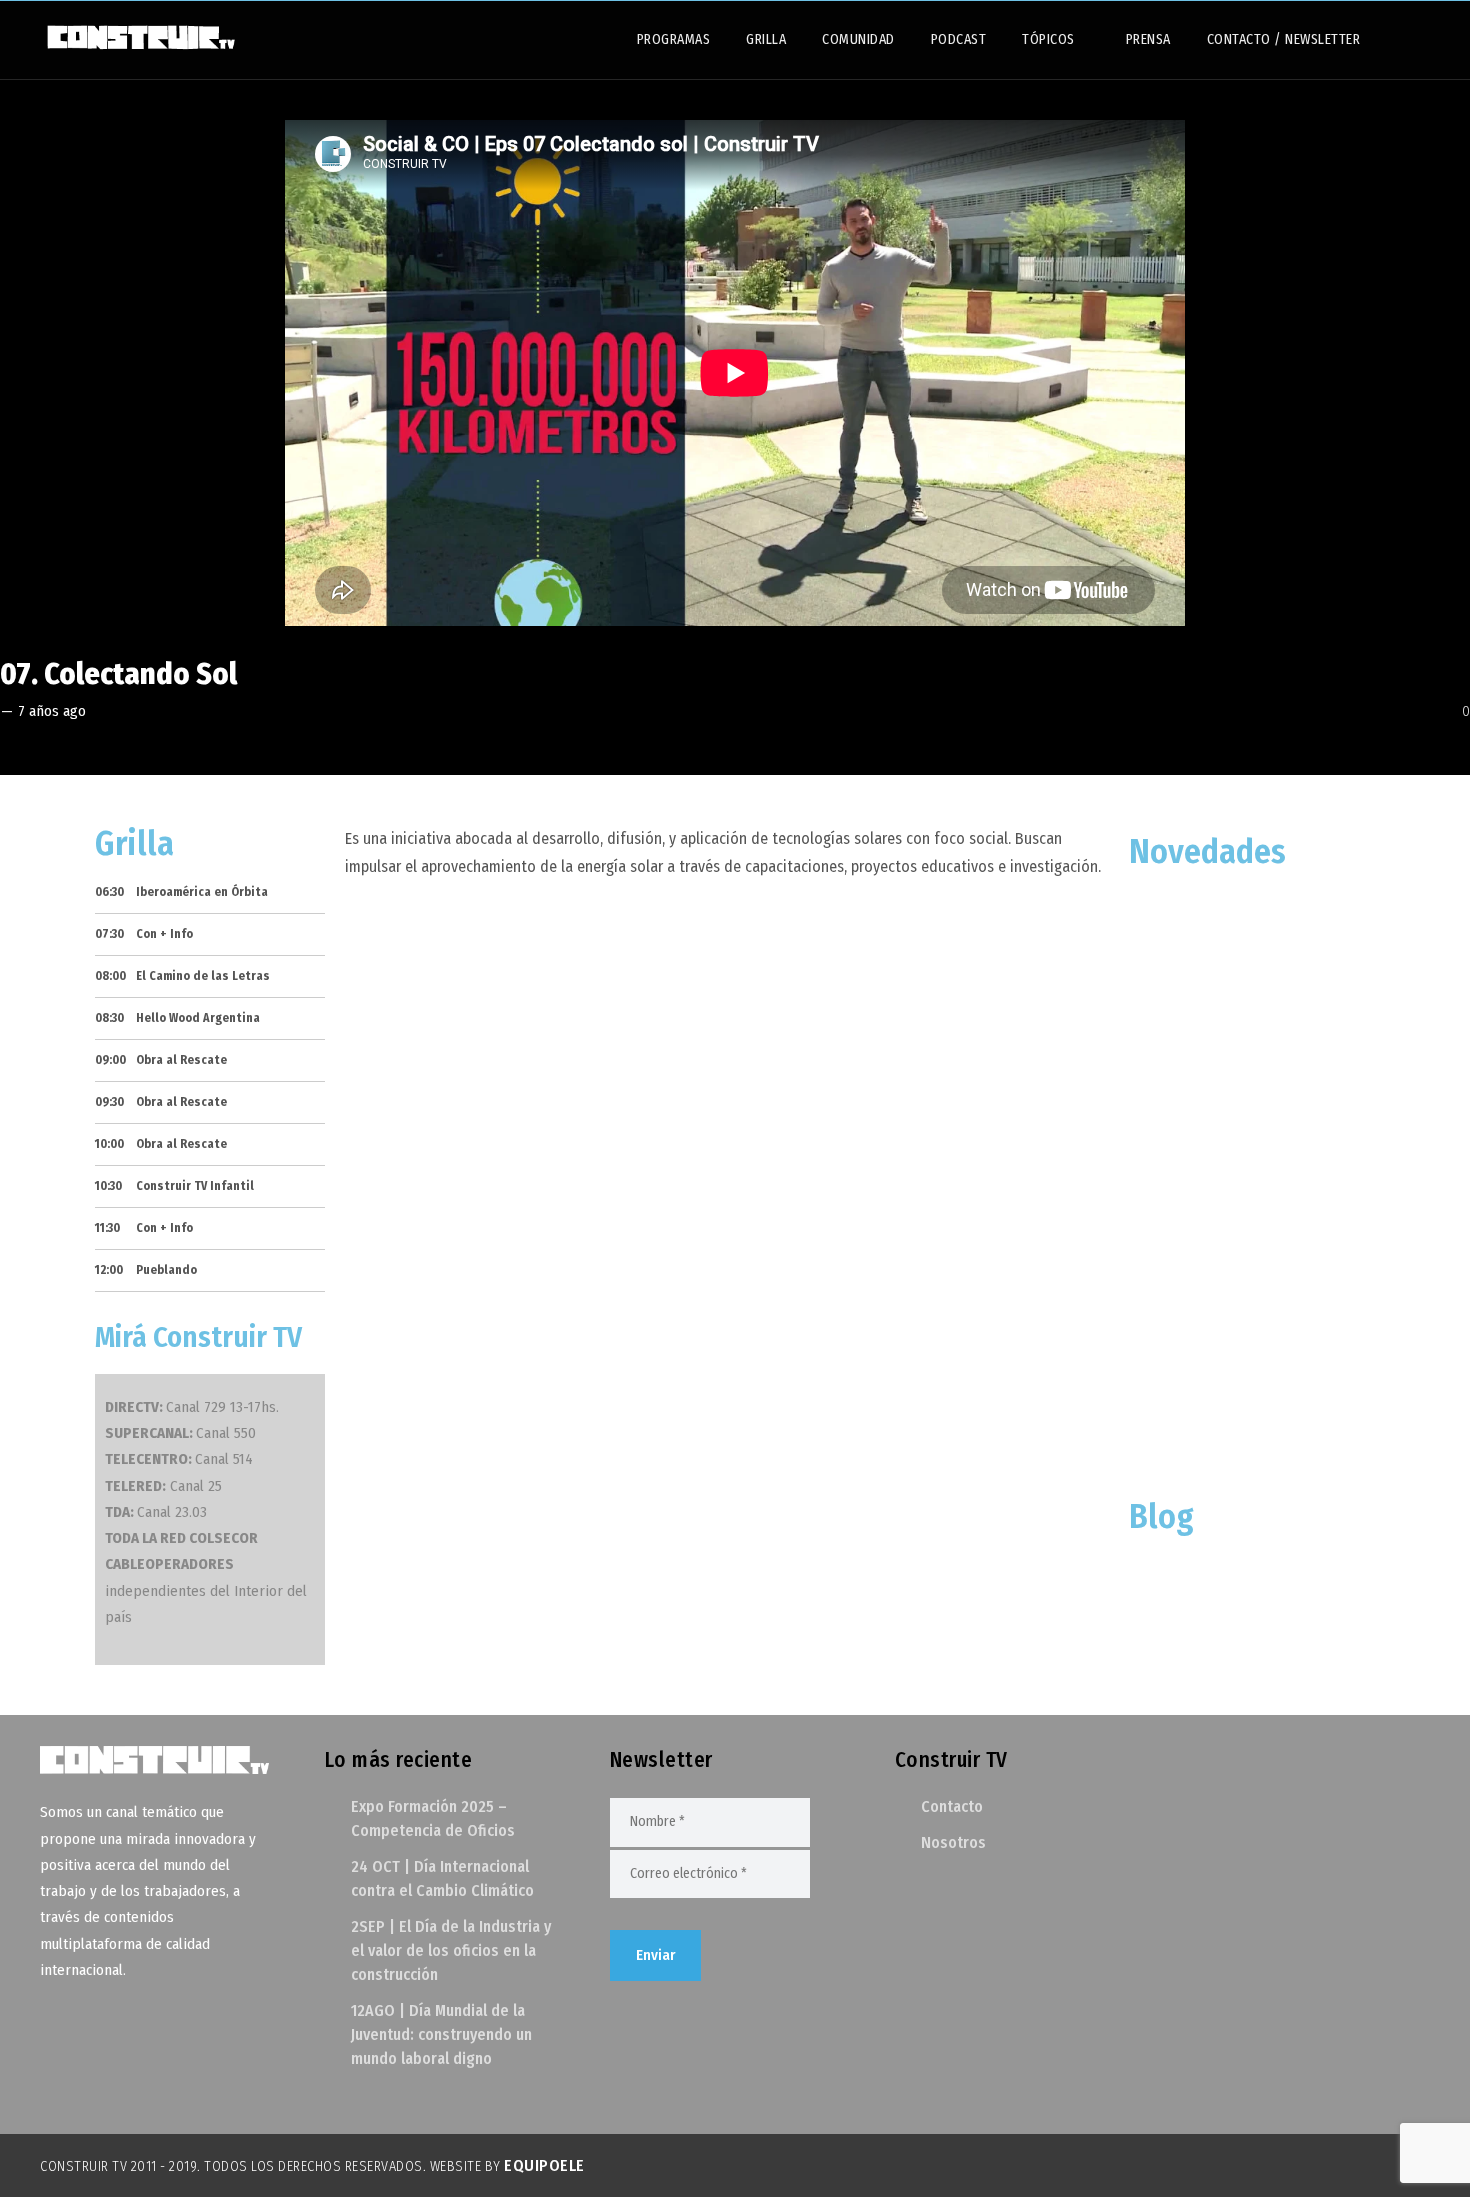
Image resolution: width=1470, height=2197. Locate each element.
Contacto (952, 1806)
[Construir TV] (140, 36)
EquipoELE (544, 2165)
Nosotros (953, 1842)
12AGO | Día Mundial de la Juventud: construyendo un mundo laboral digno (441, 2034)
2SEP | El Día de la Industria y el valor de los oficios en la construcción (451, 1950)
